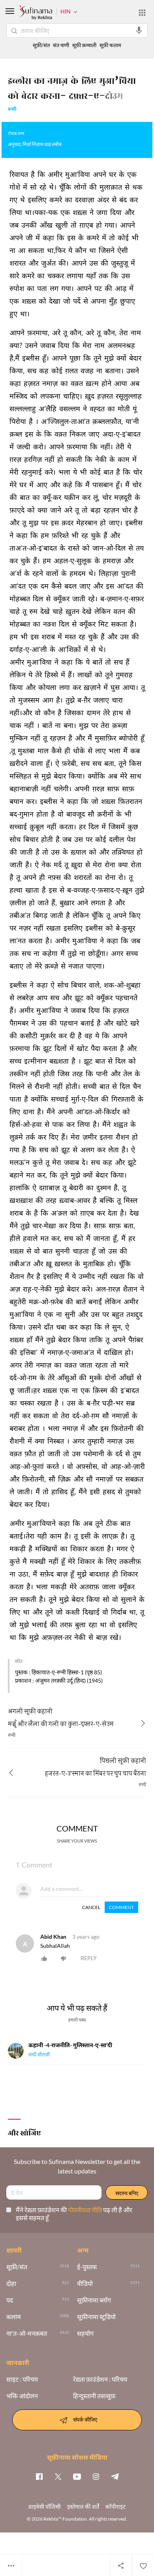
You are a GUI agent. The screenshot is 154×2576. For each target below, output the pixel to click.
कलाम (14, 2317)
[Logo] (36, 13)
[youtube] (77, 2476)
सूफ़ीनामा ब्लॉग (94, 2300)
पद (10, 2300)
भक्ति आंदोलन (22, 2396)
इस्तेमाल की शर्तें (83, 2507)
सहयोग (85, 2333)
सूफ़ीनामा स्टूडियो (96, 2317)
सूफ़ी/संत (41, 45)
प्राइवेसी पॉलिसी (45, 2507)
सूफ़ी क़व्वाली (84, 45)
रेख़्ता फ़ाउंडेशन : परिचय (100, 2379)
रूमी (12, 110)
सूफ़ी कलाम (110, 45)
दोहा (11, 2283)
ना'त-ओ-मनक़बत (27, 2333)
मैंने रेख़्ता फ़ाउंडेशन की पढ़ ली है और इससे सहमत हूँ (74, 2214)
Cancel (91, 1907)
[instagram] (96, 2476)
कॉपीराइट (115, 2507)
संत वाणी (61, 45)
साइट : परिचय (22, 2379)
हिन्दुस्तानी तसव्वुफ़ (94, 2396)
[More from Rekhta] (142, 13)
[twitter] (58, 2476)
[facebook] (39, 2476)
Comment (121, 1907)
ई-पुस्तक (87, 2267)
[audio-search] (139, 30)
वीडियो (85, 2283)
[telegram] (115, 2476)
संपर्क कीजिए (85, 2419)
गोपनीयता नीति (85, 2210)
